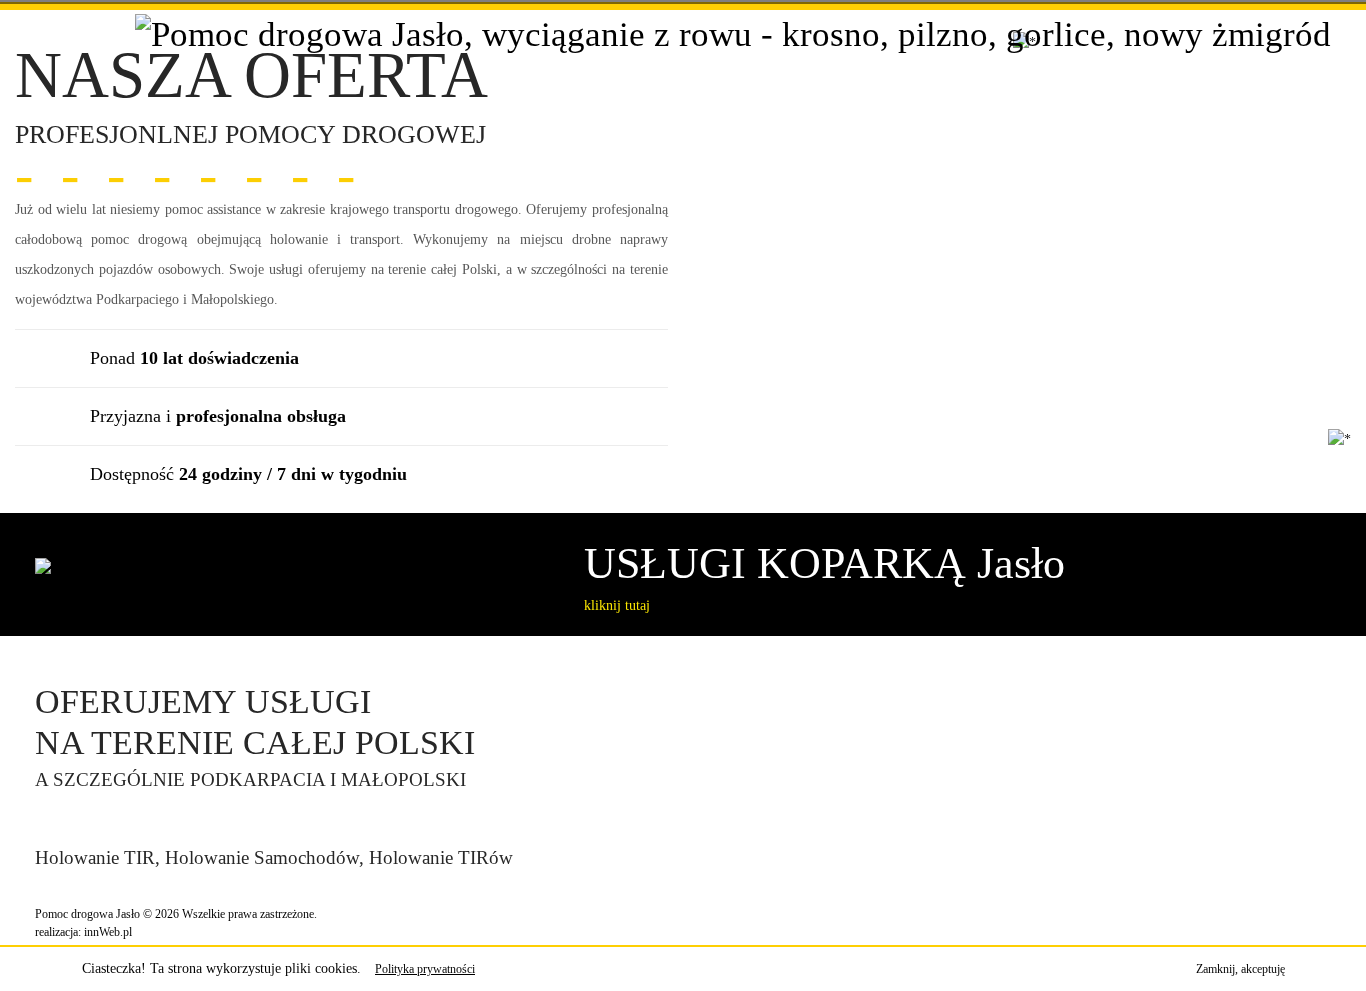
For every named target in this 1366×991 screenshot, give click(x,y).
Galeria (1044, 61)
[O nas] (472, 63)
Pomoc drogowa (574, 61)
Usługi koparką (932, 61)
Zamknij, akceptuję (1240, 969)
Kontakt (1132, 61)
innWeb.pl (108, 932)
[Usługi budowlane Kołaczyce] (36, 646)
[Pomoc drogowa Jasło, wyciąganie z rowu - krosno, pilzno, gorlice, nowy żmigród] (733, 33)
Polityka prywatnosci (1264, 61)
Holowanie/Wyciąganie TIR (755, 61)
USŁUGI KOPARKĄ (824, 563)
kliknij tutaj (617, 605)
